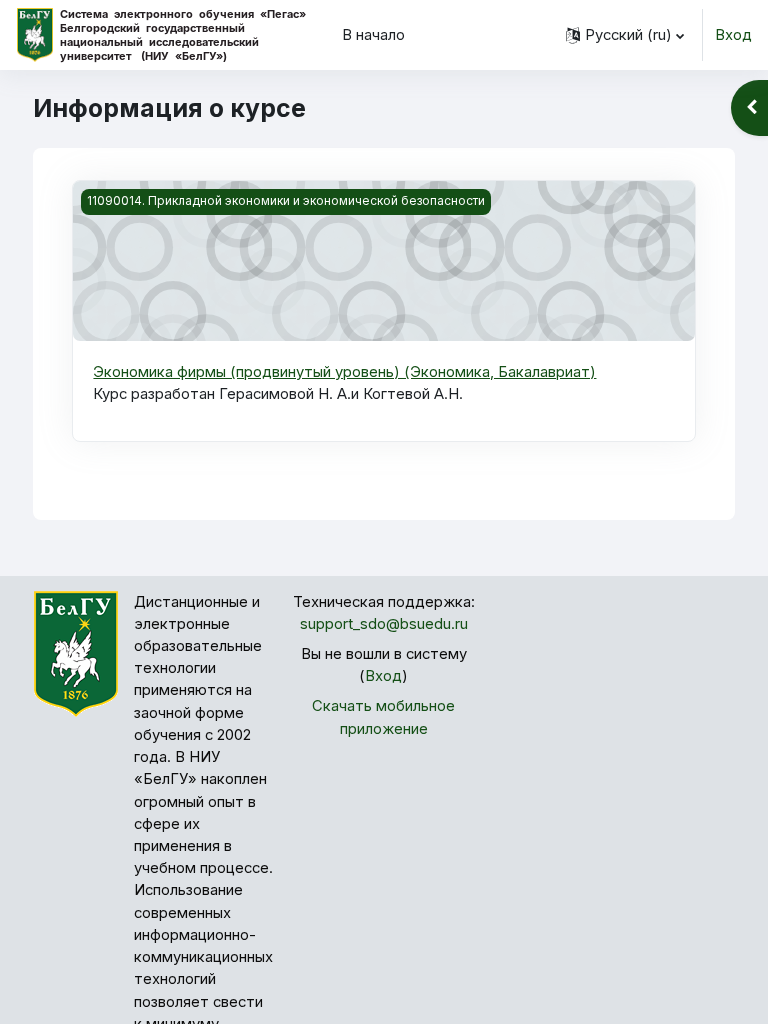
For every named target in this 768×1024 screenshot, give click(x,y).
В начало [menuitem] (373, 35)
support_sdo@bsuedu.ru (384, 624)
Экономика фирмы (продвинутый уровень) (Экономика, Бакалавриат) (344, 372)
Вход (733, 35)
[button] (625, 35)
